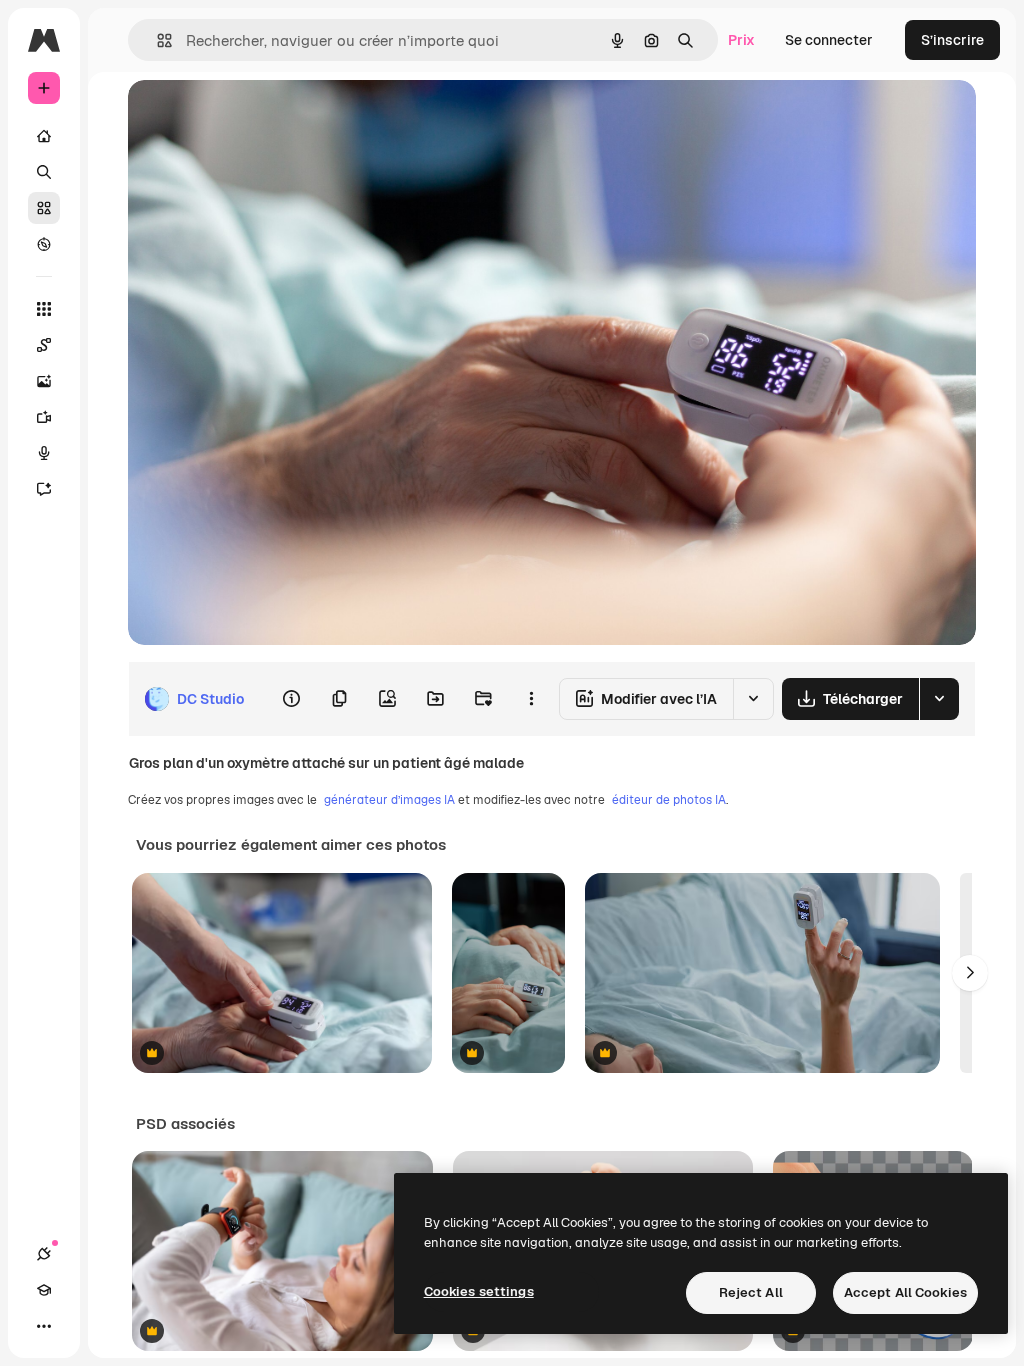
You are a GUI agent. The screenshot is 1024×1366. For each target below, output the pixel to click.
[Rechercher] (44, 172)
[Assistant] (44, 489)
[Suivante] (970, 973)
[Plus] (44, 1326)
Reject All (751, 1292)
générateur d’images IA (389, 800)
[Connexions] (44, 1254)
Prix (741, 40)
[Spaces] (44, 345)
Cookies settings (479, 1291)
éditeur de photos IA (669, 800)
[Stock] (44, 208)
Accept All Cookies (905, 1292)
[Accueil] (44, 136)
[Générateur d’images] (44, 381)
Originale (260, 117)
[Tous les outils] (44, 309)
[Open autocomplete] (156, 40)
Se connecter (829, 40)
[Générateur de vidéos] (44, 417)
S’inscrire (952, 40)
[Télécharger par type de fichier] (939, 699)
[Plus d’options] (531, 699)
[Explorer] (44, 244)
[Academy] (44, 1290)
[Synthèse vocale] (44, 453)
